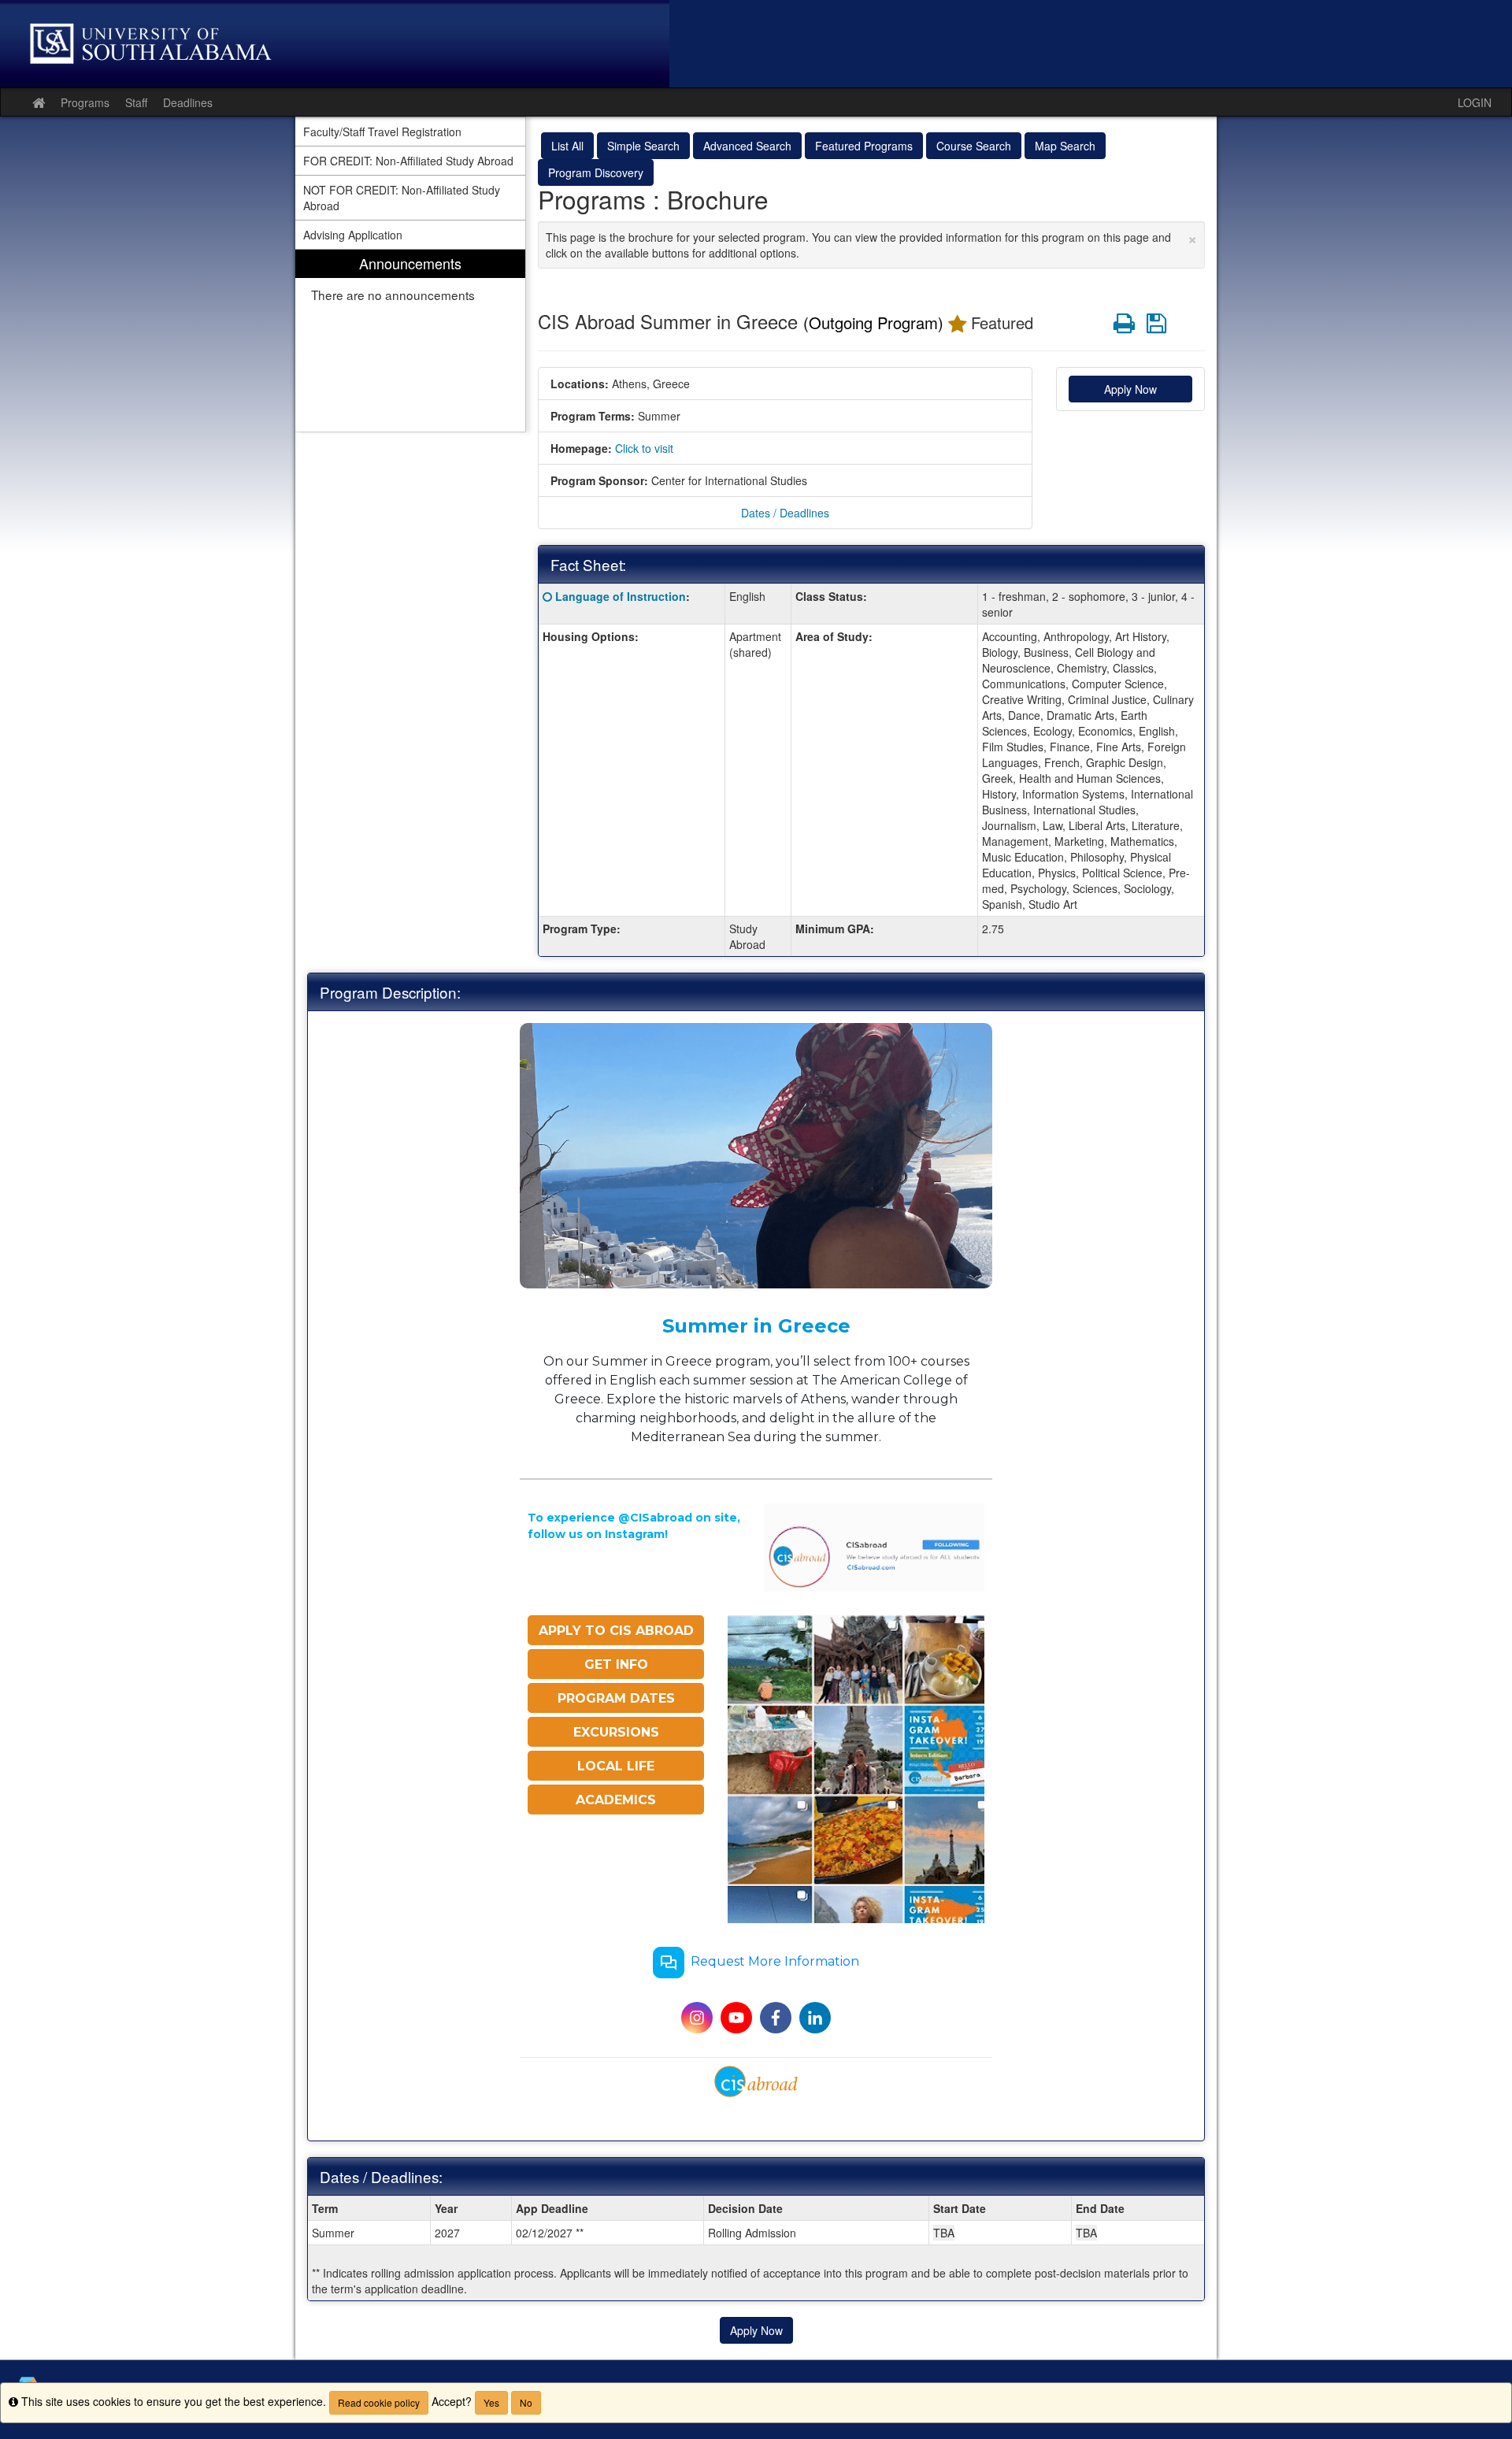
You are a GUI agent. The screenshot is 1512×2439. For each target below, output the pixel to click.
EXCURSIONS (616, 1732)
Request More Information (775, 1962)
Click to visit (644, 448)
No (526, 2402)
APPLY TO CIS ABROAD (616, 1631)
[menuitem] (410, 341)
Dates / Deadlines (785, 513)
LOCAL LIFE (616, 1766)
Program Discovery (596, 172)
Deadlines (188, 102)
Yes (491, 2402)
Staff (136, 102)
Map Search (1065, 146)
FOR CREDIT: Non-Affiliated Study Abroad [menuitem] (408, 161)
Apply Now (1130, 389)
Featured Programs (864, 146)
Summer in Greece (756, 1326)
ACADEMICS (616, 1800)
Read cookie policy (379, 2402)
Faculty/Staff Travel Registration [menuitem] (382, 132)
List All (567, 146)
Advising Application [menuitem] (353, 235)
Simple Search (643, 146)
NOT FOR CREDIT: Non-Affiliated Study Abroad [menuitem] (402, 198)
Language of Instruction (621, 596)
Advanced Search (747, 146)
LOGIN (1475, 102)
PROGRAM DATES (616, 1698)
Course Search (974, 146)
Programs (85, 102)
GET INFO (616, 1664)
